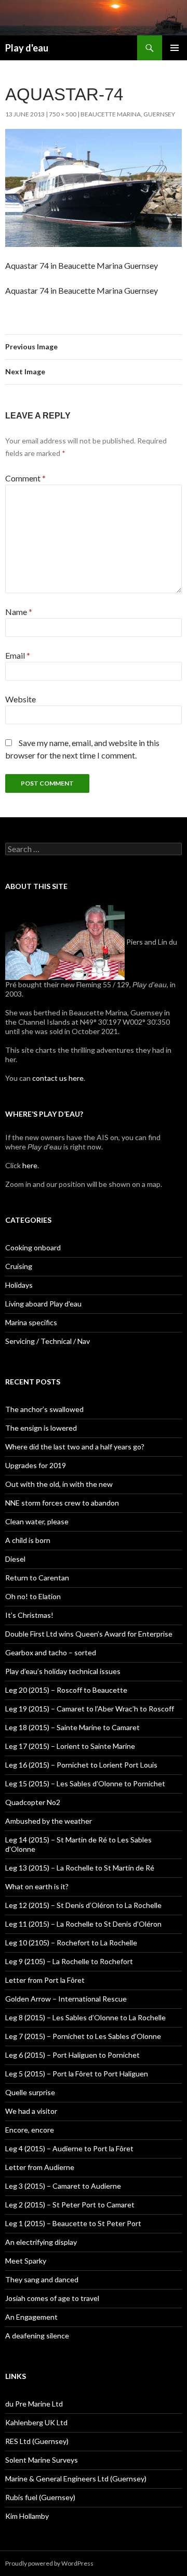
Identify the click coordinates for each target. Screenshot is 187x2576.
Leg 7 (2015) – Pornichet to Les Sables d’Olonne (83, 2036)
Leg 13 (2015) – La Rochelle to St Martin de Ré (80, 1868)
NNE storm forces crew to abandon (62, 1503)
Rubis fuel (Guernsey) (40, 2497)
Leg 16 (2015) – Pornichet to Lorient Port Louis (81, 1765)
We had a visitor (31, 2111)
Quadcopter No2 (33, 1802)
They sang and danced (42, 2279)
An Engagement (31, 2317)
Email (18, 655)
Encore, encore (30, 2130)
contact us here (58, 1078)
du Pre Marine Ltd (34, 2404)
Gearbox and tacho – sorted (51, 1652)
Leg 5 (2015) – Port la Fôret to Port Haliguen (77, 2074)
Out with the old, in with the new (59, 1484)
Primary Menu (175, 48)
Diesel (15, 1559)
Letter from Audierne (40, 2167)
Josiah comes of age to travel (52, 2298)
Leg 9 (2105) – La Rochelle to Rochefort (69, 1961)
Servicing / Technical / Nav (48, 1341)
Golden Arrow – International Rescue (66, 1999)
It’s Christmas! (29, 1615)
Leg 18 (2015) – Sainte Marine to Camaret (72, 1727)
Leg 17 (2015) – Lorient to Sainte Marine (70, 1746)
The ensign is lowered (41, 1428)
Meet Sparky (26, 2261)
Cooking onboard (33, 1247)
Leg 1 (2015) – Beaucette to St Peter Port (73, 2223)
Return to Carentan (37, 1578)
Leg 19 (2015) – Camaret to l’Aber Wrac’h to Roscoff (90, 1709)
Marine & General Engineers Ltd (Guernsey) (76, 2479)
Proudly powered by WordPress (49, 2563)
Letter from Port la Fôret (45, 1980)
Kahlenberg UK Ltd (36, 2422)
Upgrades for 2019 (36, 1465)
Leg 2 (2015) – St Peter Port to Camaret (70, 2205)
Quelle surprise (30, 2092)
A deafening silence (37, 2336)
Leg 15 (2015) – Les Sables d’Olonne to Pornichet (85, 1783)
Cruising (19, 1266)
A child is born (28, 1540)
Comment (25, 478)
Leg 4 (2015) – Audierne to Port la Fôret (69, 2148)
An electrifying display (41, 2242)
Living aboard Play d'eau (43, 1304)
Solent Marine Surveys (42, 2460)
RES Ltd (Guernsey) (37, 2441)
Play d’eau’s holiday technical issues (63, 1671)
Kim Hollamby (27, 2516)
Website (21, 699)
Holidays (19, 1285)
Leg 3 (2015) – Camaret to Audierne (63, 2186)
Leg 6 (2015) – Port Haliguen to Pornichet (72, 2055)
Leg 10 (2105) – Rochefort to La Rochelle (71, 1943)
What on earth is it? (37, 1886)
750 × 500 (63, 114)
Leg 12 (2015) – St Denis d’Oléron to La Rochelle (83, 1905)
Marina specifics (31, 1322)
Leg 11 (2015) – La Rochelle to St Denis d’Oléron (83, 1924)
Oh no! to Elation (33, 1596)
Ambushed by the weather (49, 1821)
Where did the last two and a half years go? (75, 1447)
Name (19, 612)
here (29, 1165)
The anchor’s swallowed (44, 1409)
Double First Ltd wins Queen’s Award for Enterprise (89, 1634)
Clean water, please (37, 1521)
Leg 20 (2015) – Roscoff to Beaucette (66, 1690)
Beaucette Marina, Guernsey (128, 114)
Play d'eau (27, 48)
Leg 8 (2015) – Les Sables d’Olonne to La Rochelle (85, 2017)
